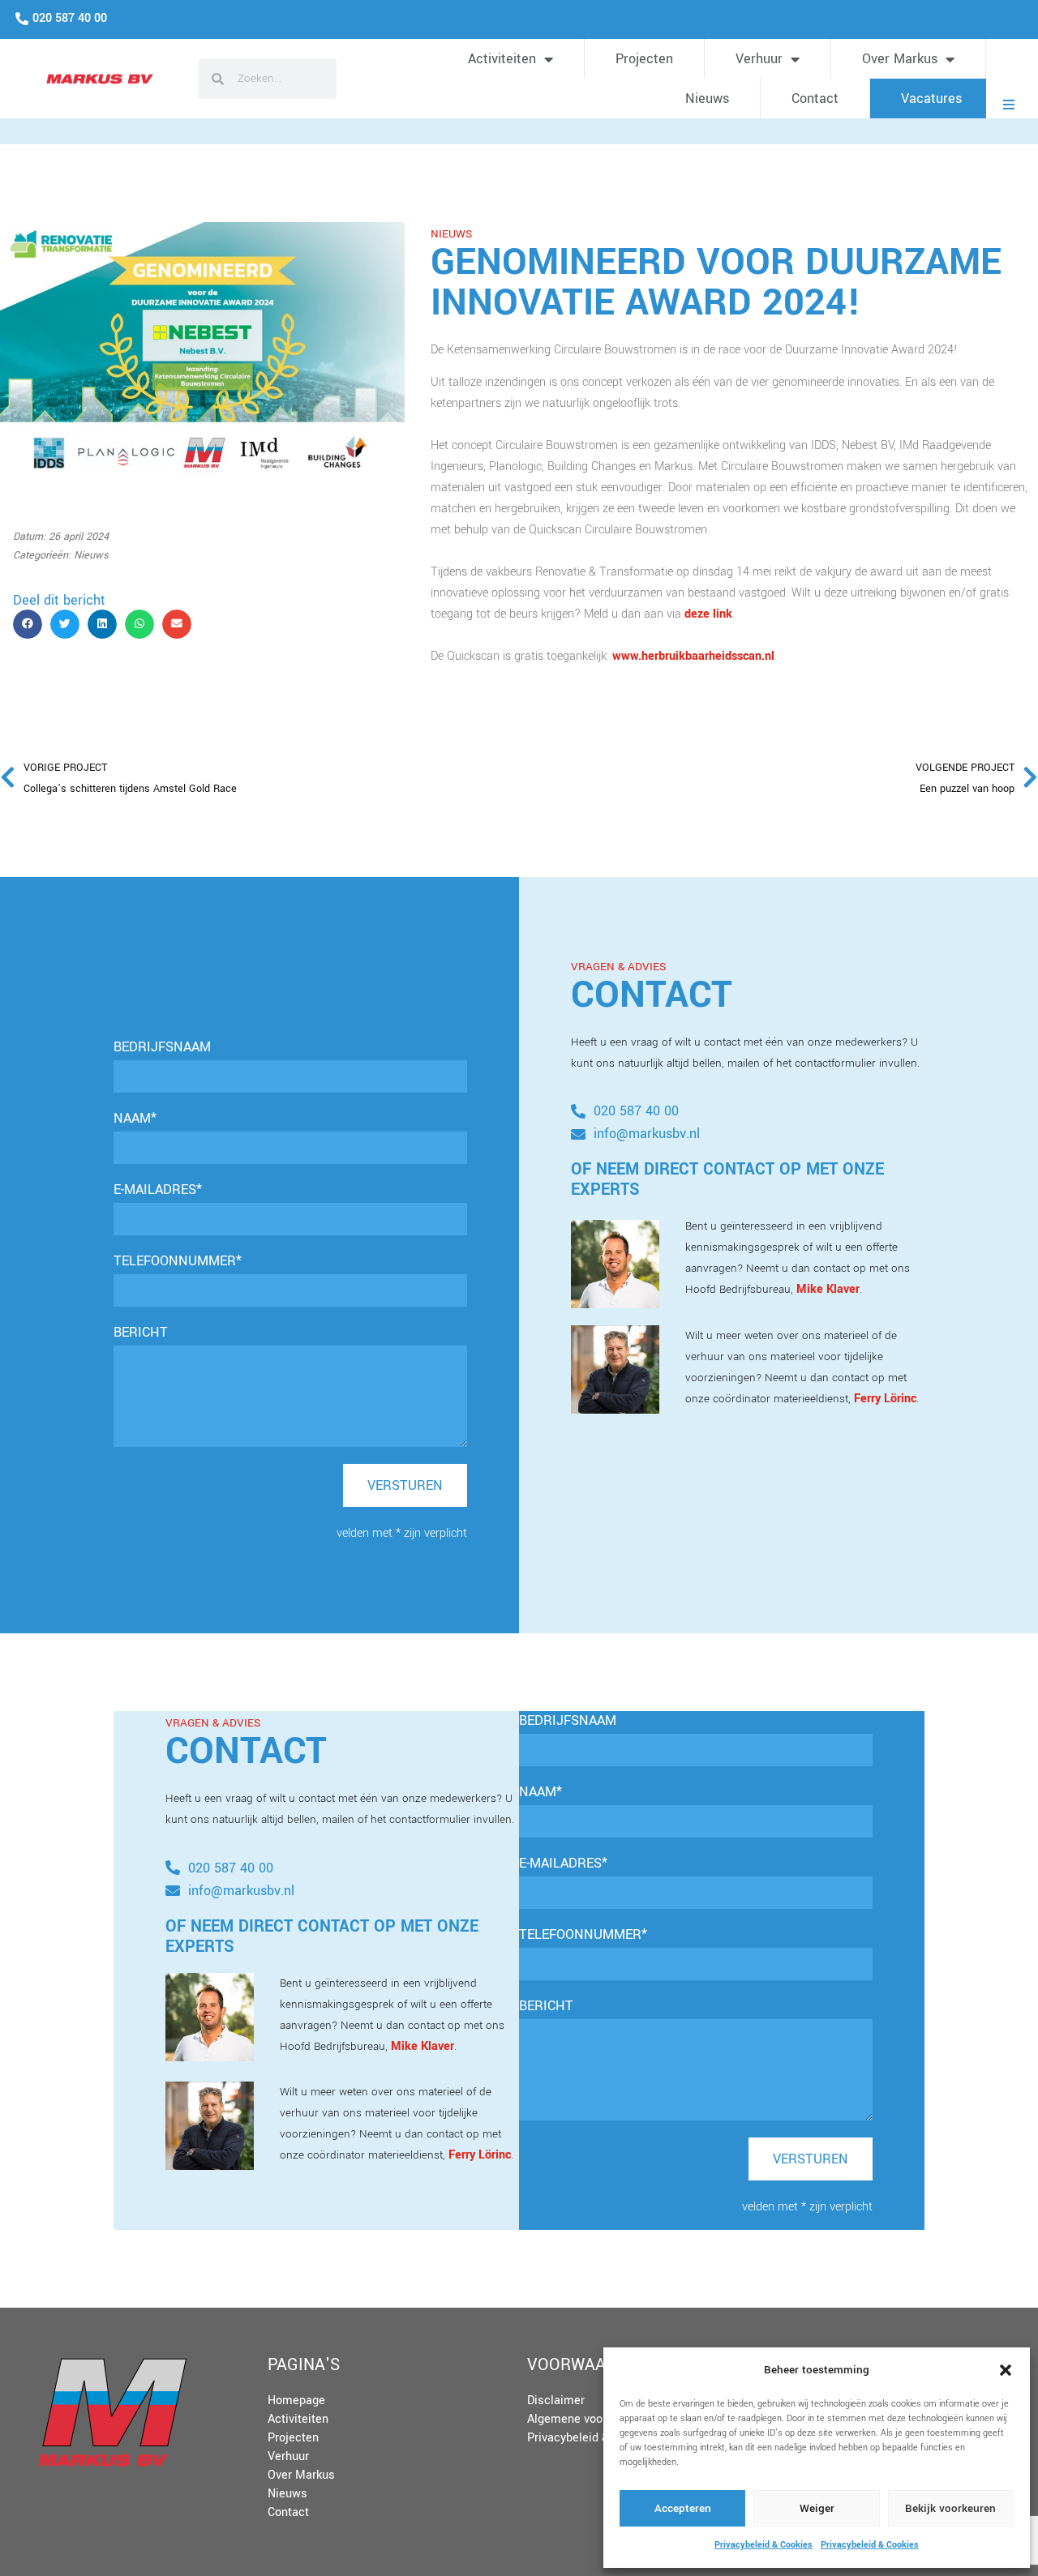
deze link (708, 614)
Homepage (296, 2401)
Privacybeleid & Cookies (763, 2545)
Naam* (135, 1118)
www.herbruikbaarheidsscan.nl (693, 656)
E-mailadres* (158, 1190)
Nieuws (707, 98)
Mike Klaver (828, 1289)
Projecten (644, 59)
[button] (1006, 2370)
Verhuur (759, 59)
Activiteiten (502, 59)
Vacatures (931, 98)
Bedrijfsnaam (162, 1047)
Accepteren (683, 2508)
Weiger (817, 2508)
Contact (815, 98)
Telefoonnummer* (178, 1261)
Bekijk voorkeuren (950, 2508)
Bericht (141, 1332)
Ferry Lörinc (885, 1399)
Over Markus (900, 59)
